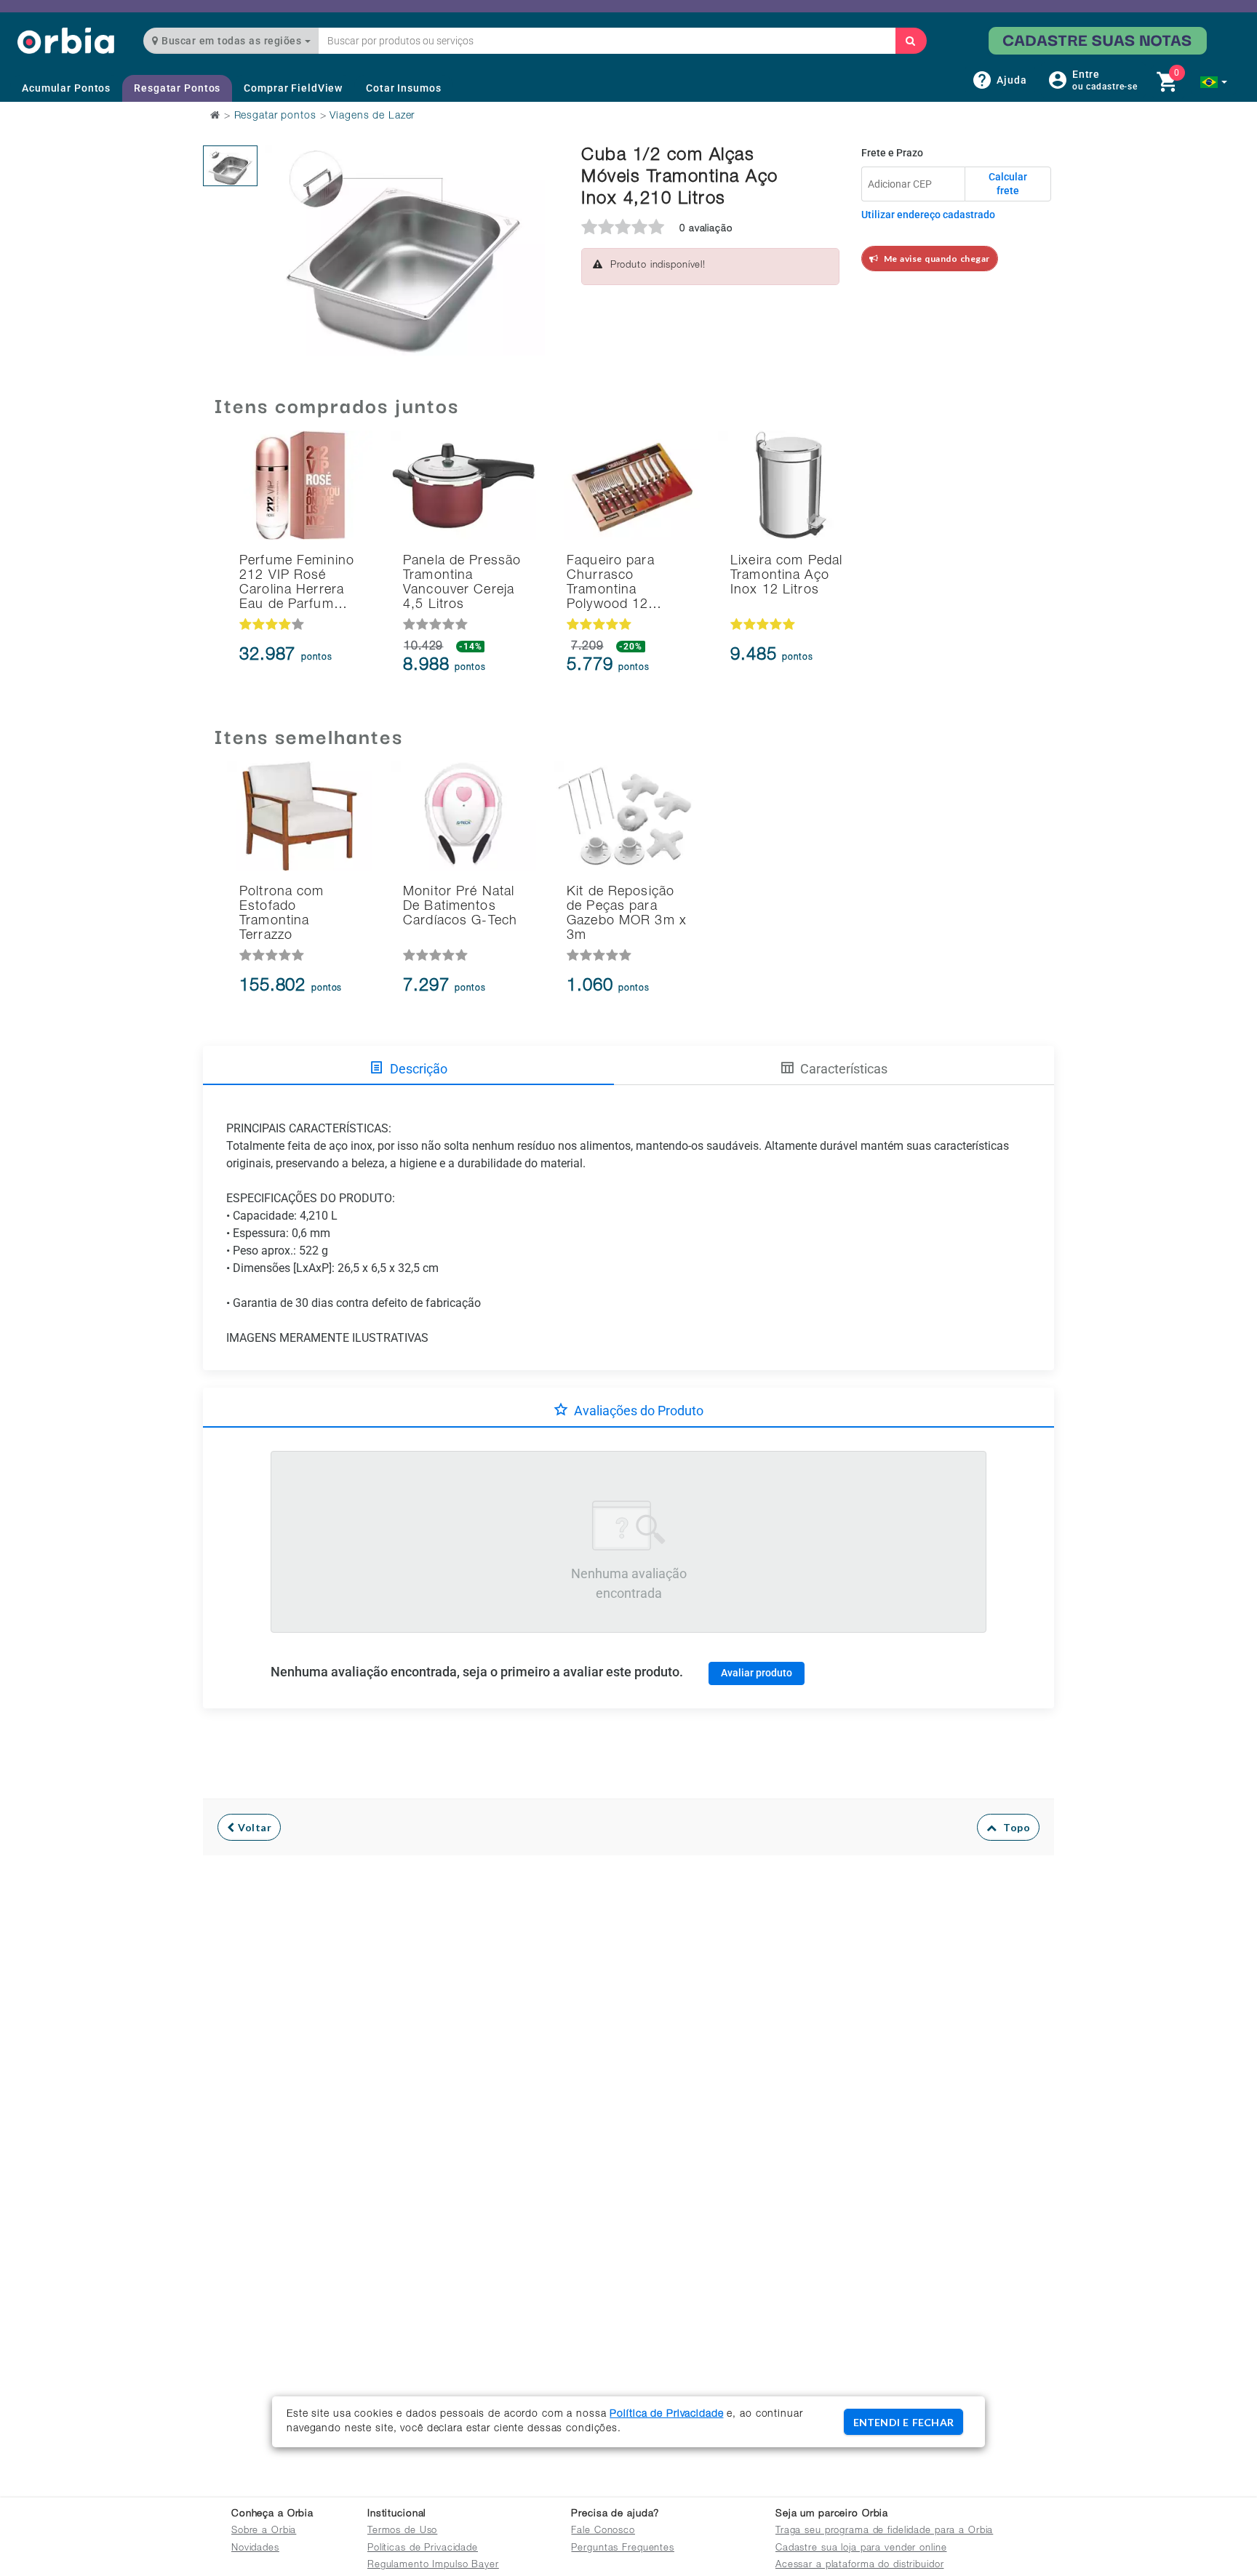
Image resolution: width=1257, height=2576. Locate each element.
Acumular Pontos (66, 88)
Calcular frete (1008, 184)
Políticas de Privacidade (423, 2549)
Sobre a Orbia (264, 2531)
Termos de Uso (402, 2531)
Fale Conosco (603, 2531)
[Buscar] (911, 41)
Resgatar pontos (275, 116)
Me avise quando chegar (934, 259)
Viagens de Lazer (372, 116)
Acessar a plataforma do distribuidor (860, 2565)
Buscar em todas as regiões (232, 41)
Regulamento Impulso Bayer (433, 2565)
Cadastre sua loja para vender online (861, 2549)
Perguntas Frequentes (623, 2549)
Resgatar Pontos (177, 88)
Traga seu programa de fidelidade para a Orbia (884, 2531)
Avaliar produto (757, 1673)
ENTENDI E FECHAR (903, 2422)
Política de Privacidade (666, 2415)
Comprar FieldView (293, 88)
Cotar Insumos (403, 88)
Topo (1013, 1827)
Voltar (254, 1827)
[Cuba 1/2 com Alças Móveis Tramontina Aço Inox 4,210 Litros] (230, 166)
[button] (1214, 82)
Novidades (255, 2549)
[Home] (66, 40)
